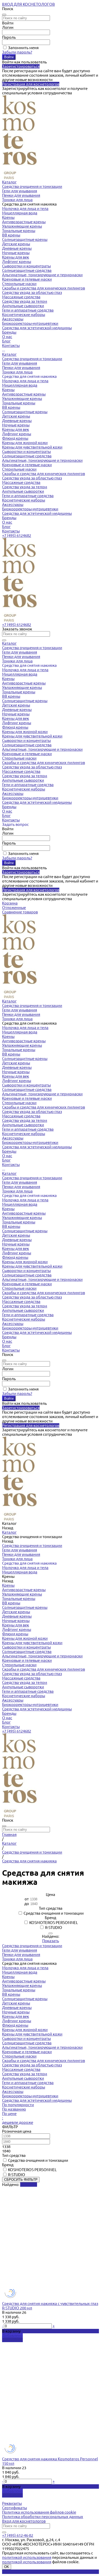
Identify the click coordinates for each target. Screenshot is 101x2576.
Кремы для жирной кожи (25, 443)
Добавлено (12, 2335)
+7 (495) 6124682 (17, 535)
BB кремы (11, 235)
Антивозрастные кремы (24, 222)
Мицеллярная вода (20, 213)
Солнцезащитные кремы (25, 239)
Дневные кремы (17, 248)
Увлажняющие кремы (22, 226)
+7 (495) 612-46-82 (18, 2535)
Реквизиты (12, 2503)
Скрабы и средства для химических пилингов (44, 288)
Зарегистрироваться (21, 66)
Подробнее (12, 2340)
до (27, 1904)
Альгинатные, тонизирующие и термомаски (42, 275)
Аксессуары (13, 319)
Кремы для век (16, 257)
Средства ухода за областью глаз (32, 292)
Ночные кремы (16, 253)
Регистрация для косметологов (31, 84)
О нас (7, 522)
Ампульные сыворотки (23, 306)
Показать (51, 1941)
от (27, 1899)
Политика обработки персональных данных (43, 2517)
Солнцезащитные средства (27, 270)
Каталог (9, 354)
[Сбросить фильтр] (51, 1933)
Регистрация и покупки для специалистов (40, 2572)
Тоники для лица (17, 200)
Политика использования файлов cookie (39, 2512)
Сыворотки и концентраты (26, 266)
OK (7, 2567)
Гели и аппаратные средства (28, 310)
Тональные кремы (19, 231)
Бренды (9, 518)
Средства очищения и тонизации (32, 186)
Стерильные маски (19, 284)
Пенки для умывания (21, 195)
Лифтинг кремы (17, 262)
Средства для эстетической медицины (37, 328)
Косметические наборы (24, 315)
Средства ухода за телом (25, 301)
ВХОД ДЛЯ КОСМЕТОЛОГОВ (28, 4)
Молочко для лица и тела (25, 209)
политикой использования (27, 2557)
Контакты (11, 531)
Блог (6, 527)
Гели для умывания (20, 191)
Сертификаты (15, 2508)
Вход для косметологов (24, 2521)
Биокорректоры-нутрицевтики (30, 323)
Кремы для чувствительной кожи (32, 447)
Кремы (8, 217)
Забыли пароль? (17, 52)
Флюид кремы (15, 438)
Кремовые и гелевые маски (27, 279)
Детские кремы (16, 244)
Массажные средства (21, 297)
